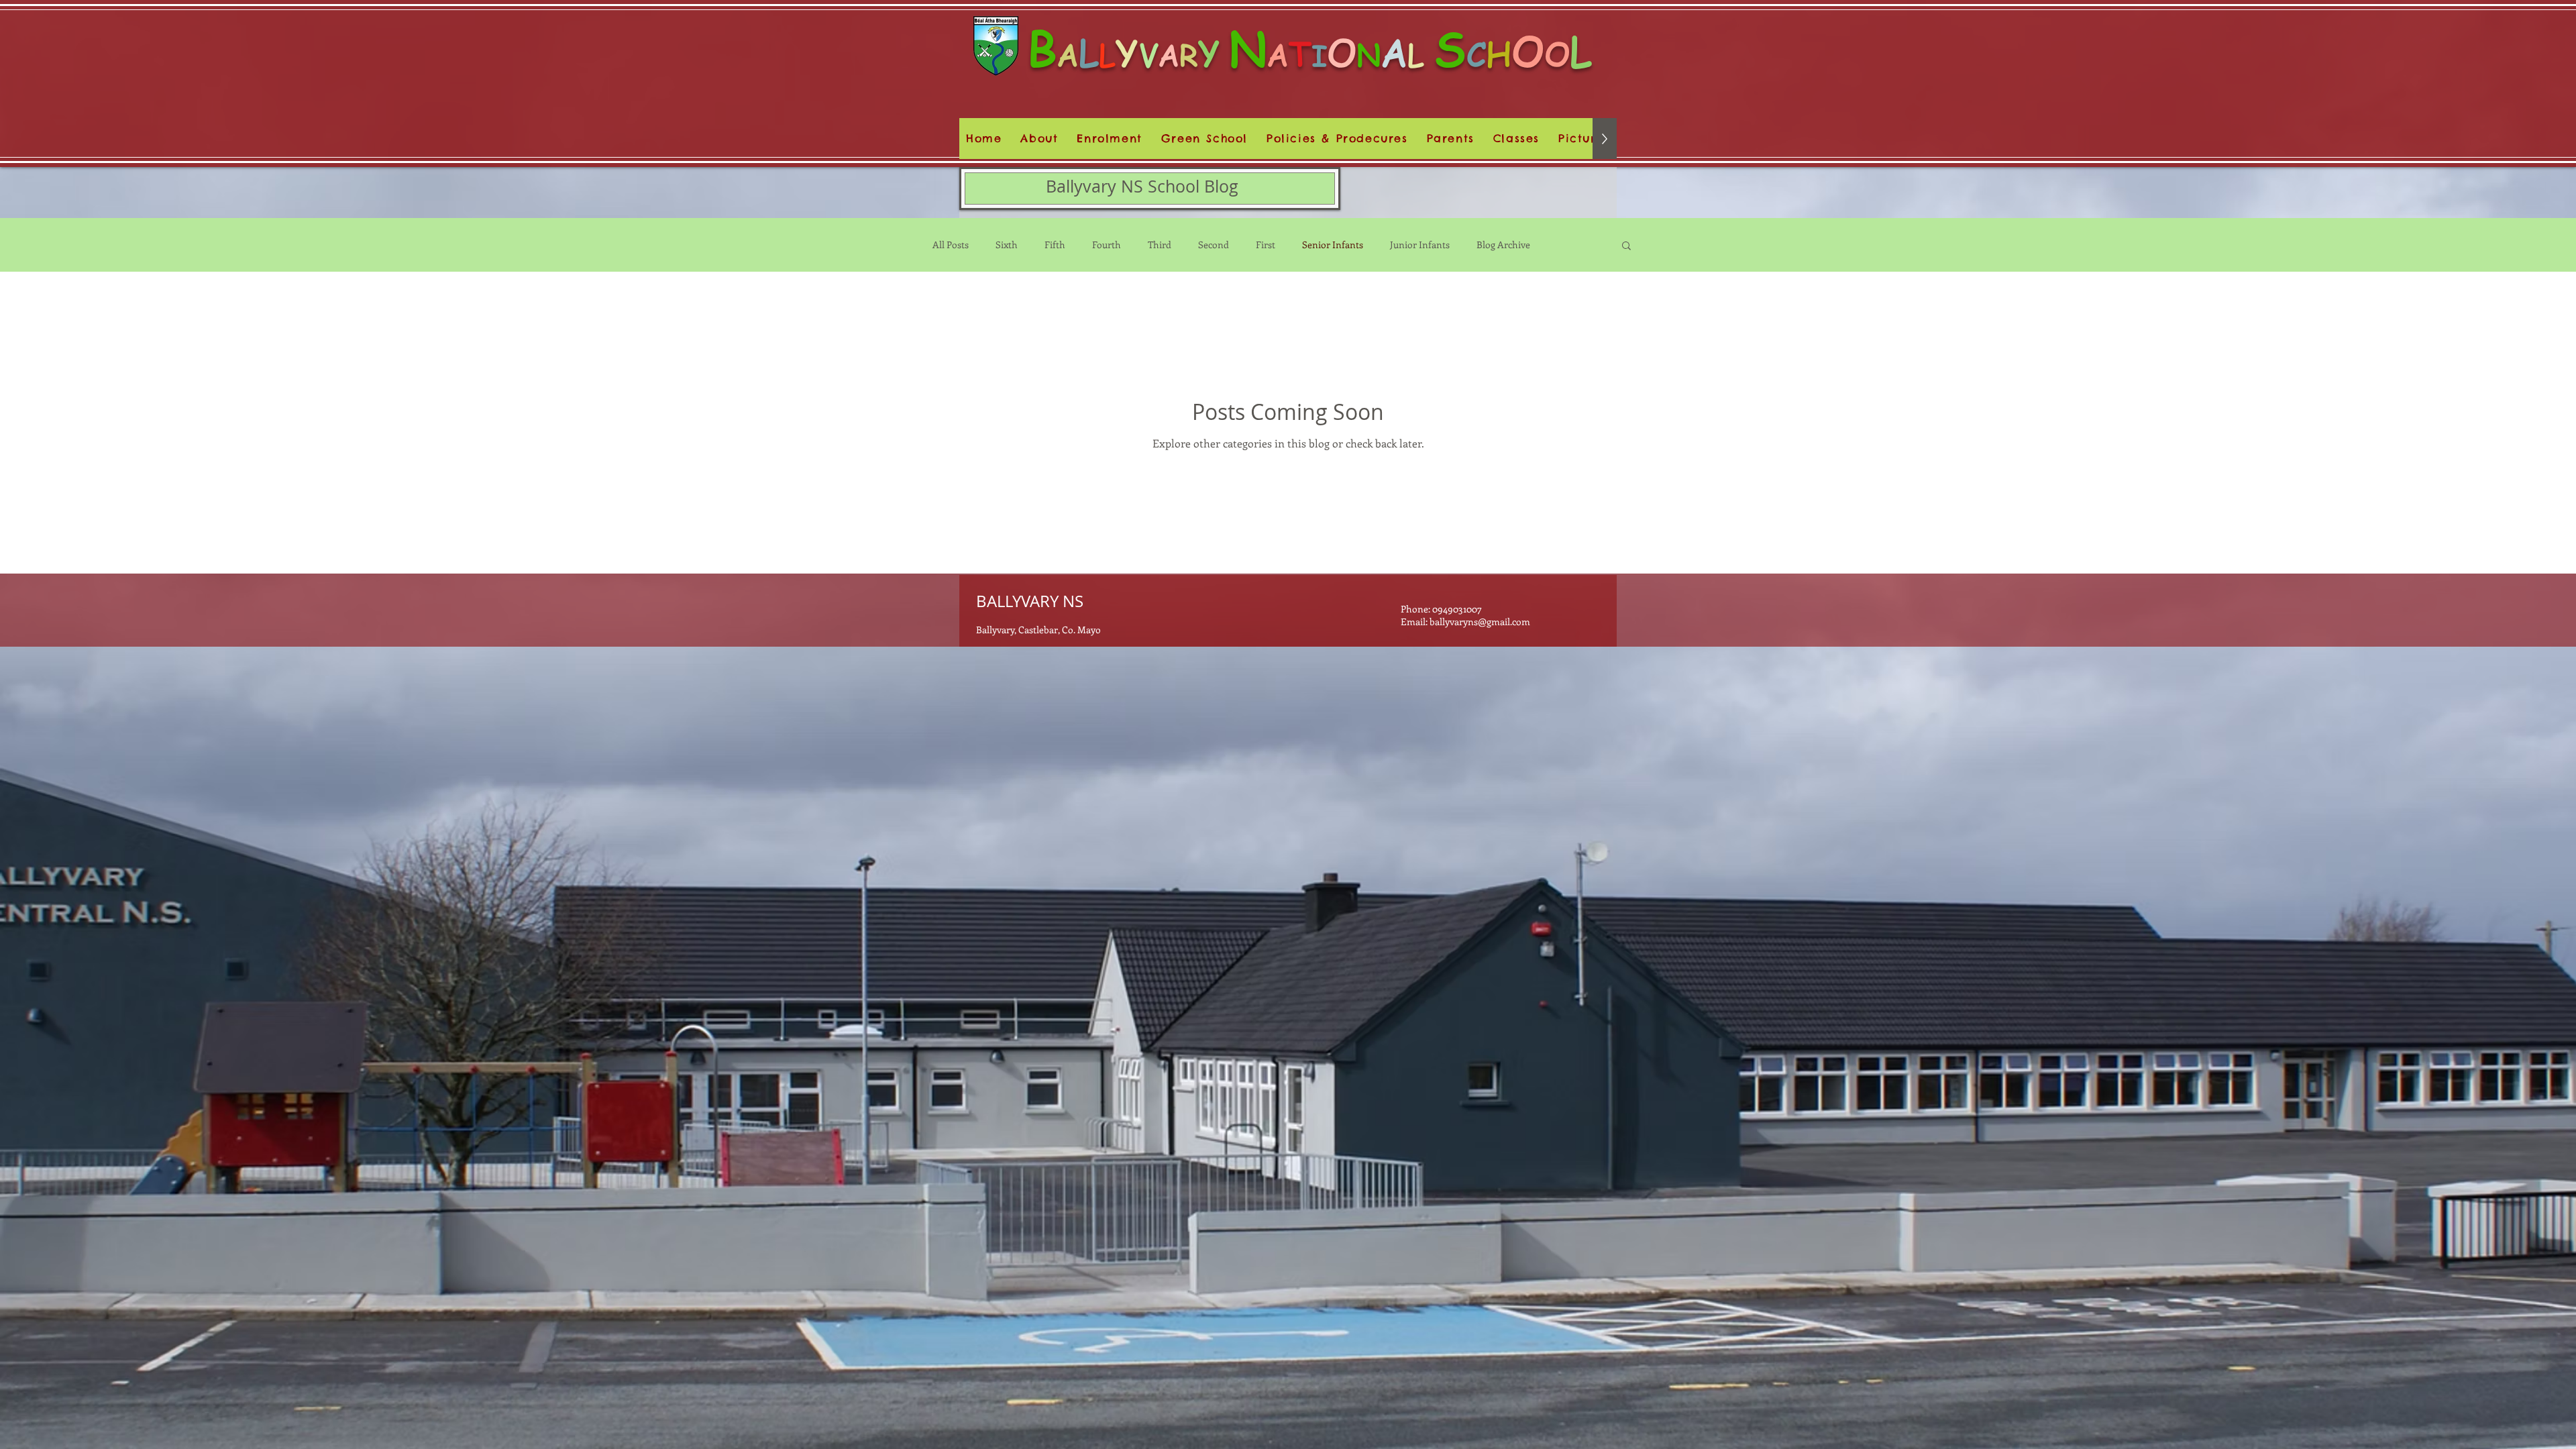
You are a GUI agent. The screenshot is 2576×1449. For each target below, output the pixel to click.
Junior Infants (1420, 245)
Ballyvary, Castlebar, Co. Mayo (1038, 630)
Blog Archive (1503, 245)
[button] (1337, 139)
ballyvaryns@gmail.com (1480, 622)
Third (1160, 245)
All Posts (951, 245)
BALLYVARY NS (1030, 601)
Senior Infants (1333, 245)
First (1266, 245)
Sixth (1007, 245)
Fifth (1055, 245)
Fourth (1107, 245)
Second (1214, 245)
